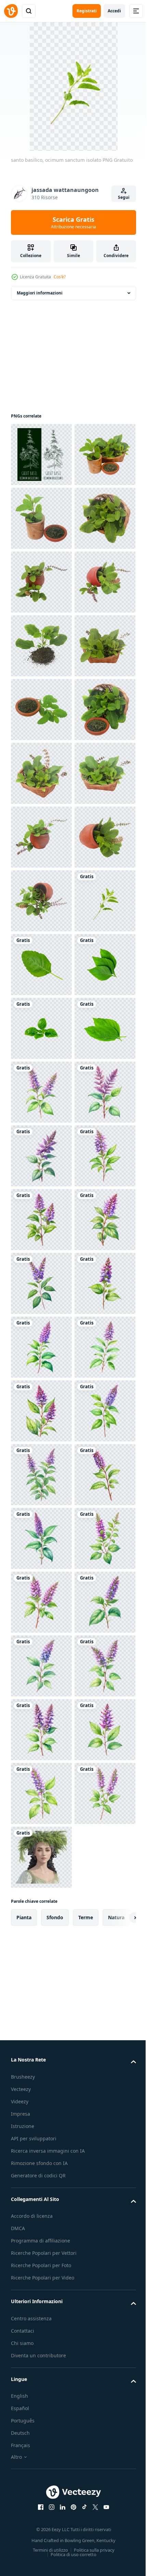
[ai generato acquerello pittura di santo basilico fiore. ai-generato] (41, 1730)
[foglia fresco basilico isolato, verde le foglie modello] (41, 1538)
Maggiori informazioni (40, 293)
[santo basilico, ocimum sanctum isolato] (41, 1411)
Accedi (114, 11)
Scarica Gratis (73, 222)
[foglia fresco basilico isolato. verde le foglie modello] (41, 1602)
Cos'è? (60, 277)
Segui (124, 197)
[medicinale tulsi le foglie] (41, 518)
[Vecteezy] (11, 11)
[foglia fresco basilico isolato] (41, 1666)
